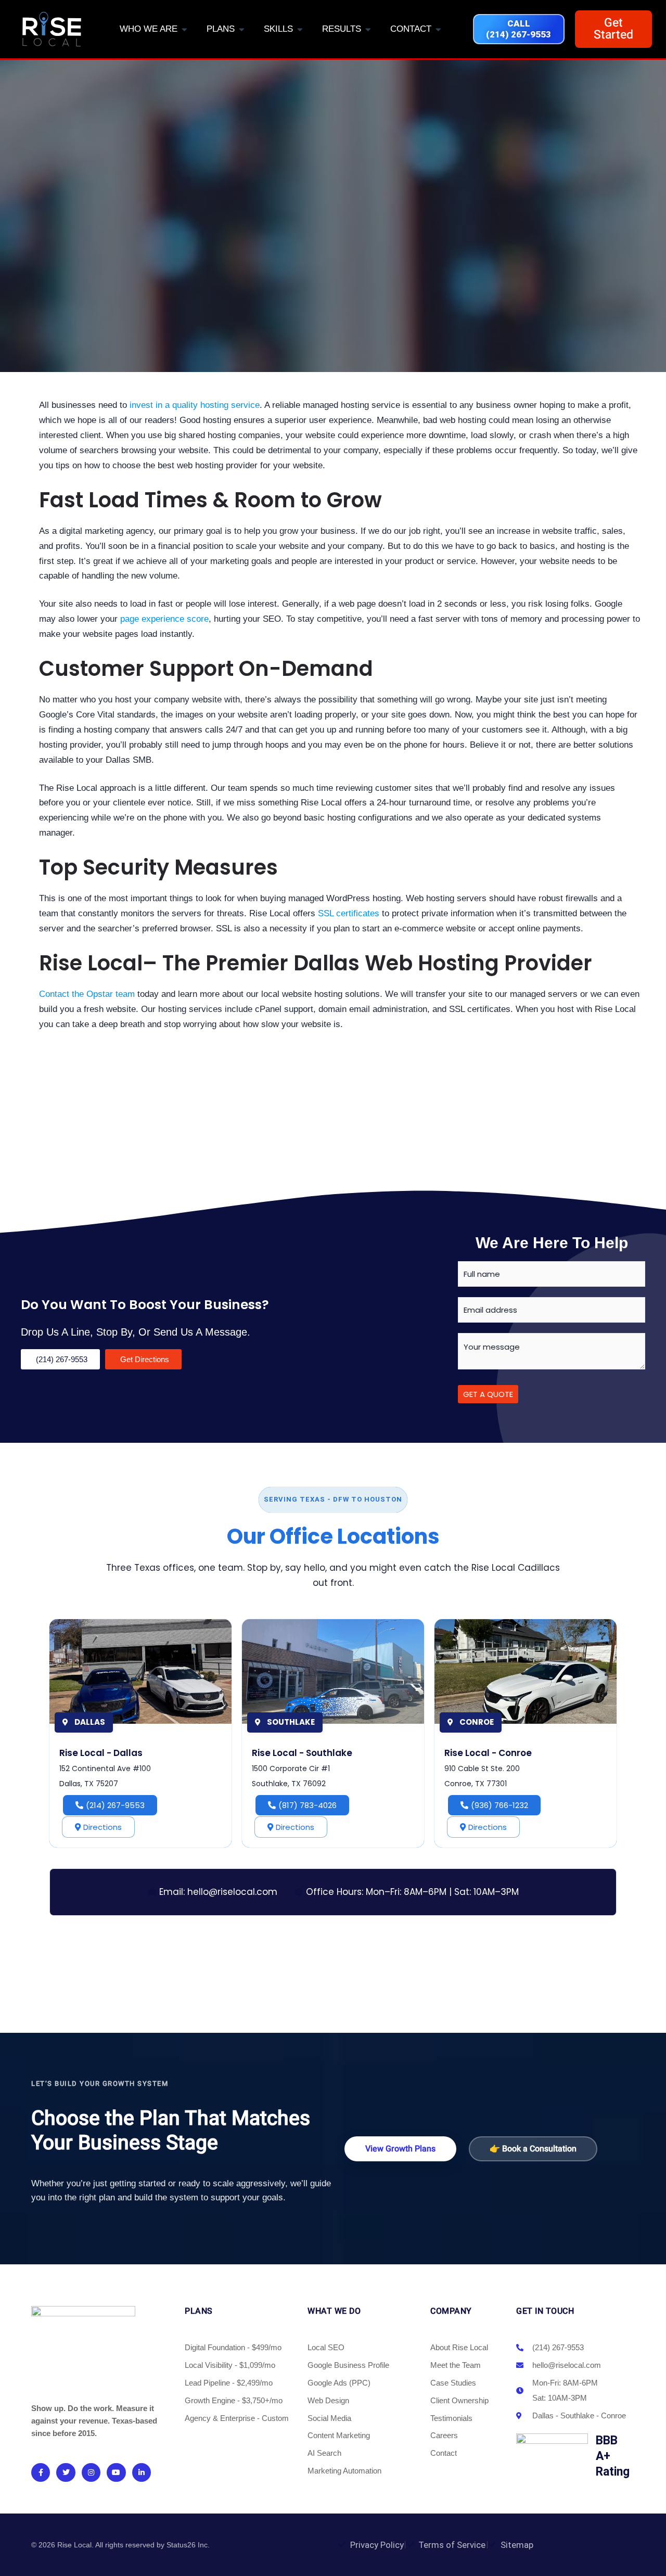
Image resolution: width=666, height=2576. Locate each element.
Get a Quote (488, 1394)
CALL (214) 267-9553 (518, 29)
